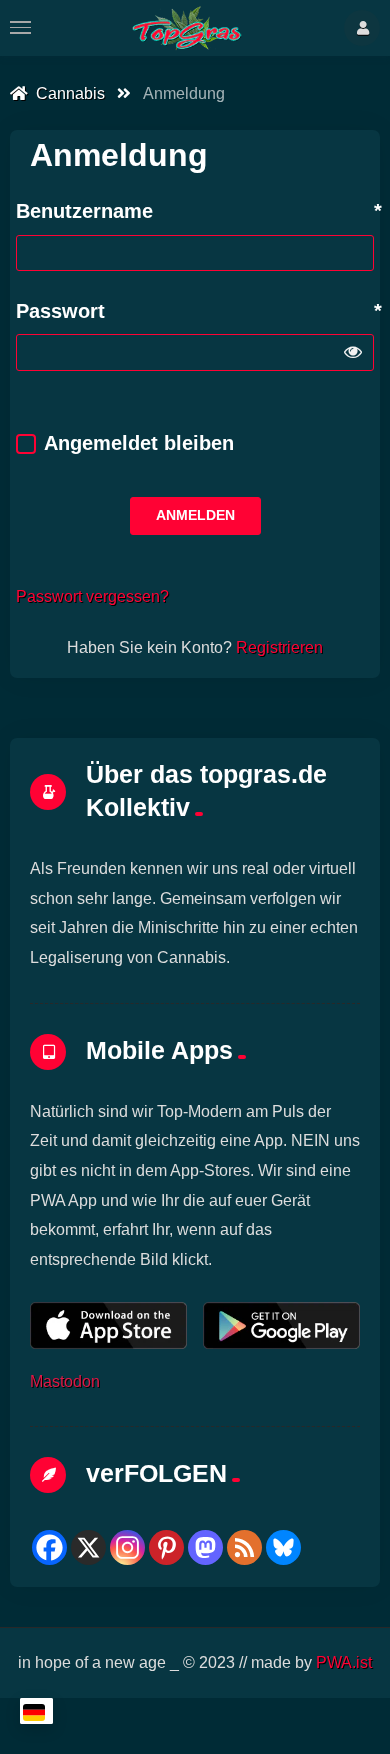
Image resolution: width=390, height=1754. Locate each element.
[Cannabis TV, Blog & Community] (187, 28)
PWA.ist (344, 1662)
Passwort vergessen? (92, 596)
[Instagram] (127, 1547)
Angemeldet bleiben (139, 443)
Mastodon (65, 1381)
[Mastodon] (205, 1547)
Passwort (60, 311)
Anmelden (195, 515)
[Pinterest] (166, 1547)
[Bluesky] (283, 1547)
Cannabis (66, 93)
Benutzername (84, 211)
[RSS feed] (244, 1547)
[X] (88, 1547)
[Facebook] (49, 1547)
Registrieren (279, 647)
